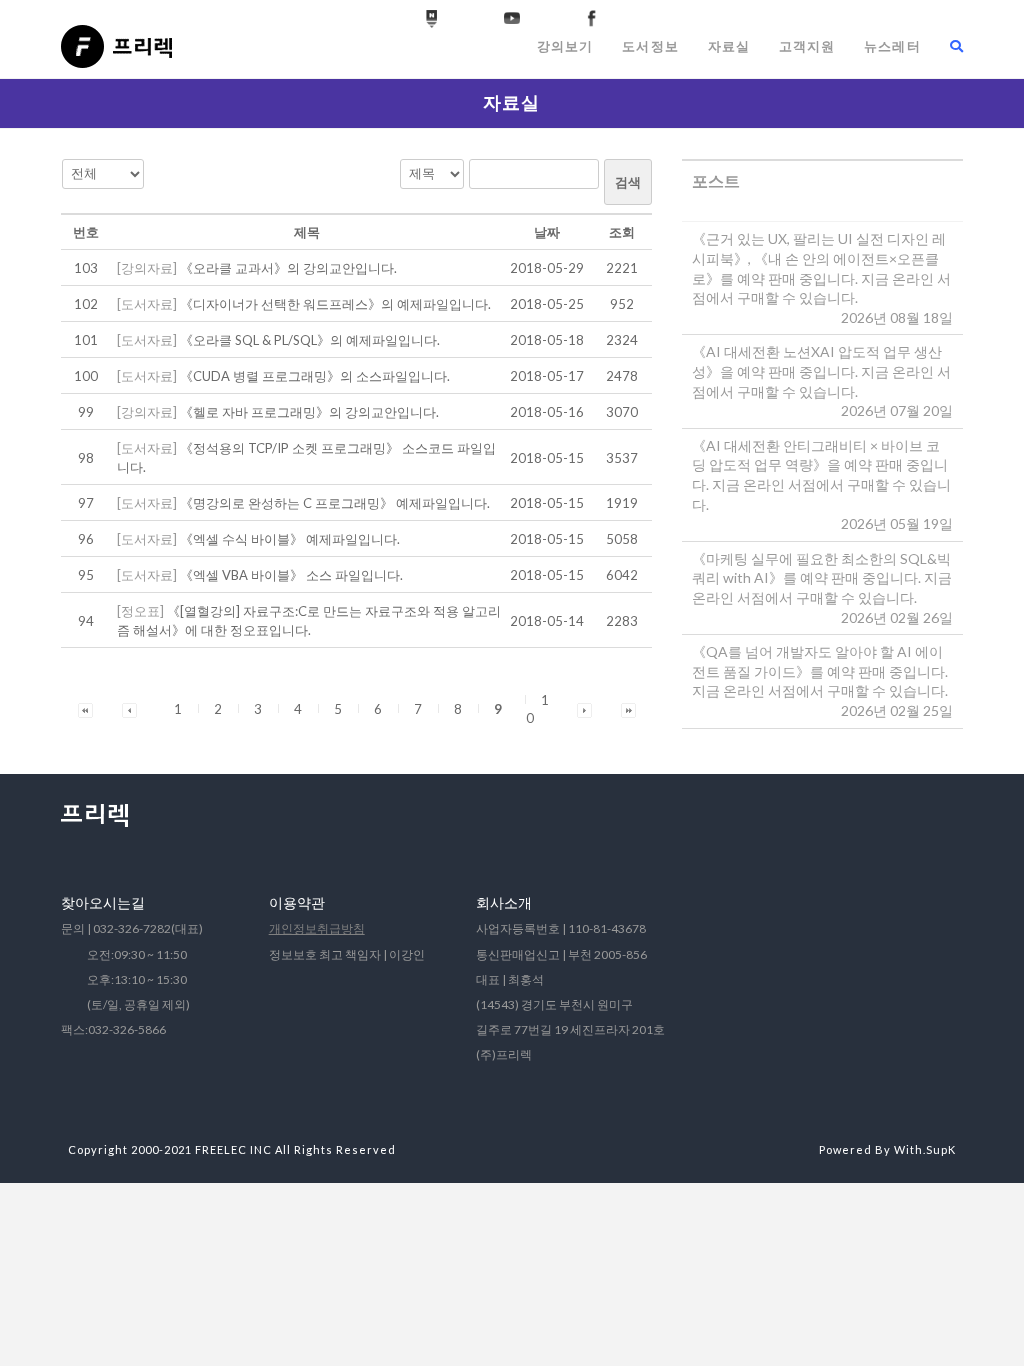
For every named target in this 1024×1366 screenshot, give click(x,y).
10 (537, 709)
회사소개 (504, 902)
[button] (85, 709)
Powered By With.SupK (887, 1149)
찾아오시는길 (103, 902)
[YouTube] (512, 19)
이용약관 (297, 902)
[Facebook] (592, 19)
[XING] (432, 19)
